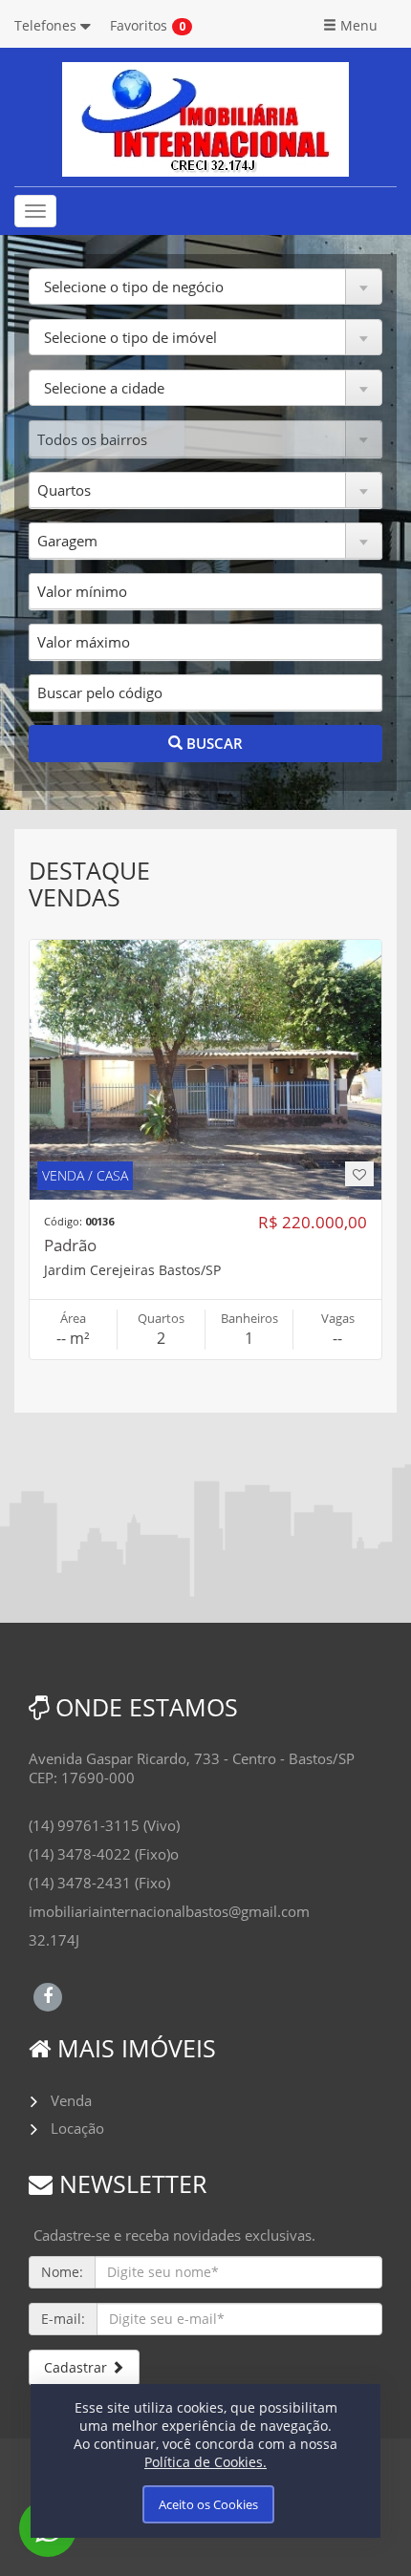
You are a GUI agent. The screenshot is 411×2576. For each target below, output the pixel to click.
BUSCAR (213, 743)
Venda (71, 2100)
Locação (77, 2128)
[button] (205, 287)
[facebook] (48, 1994)
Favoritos (139, 25)
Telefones (47, 25)
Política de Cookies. (205, 2462)
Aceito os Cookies (208, 2504)
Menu (357, 25)
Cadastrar (77, 2367)
